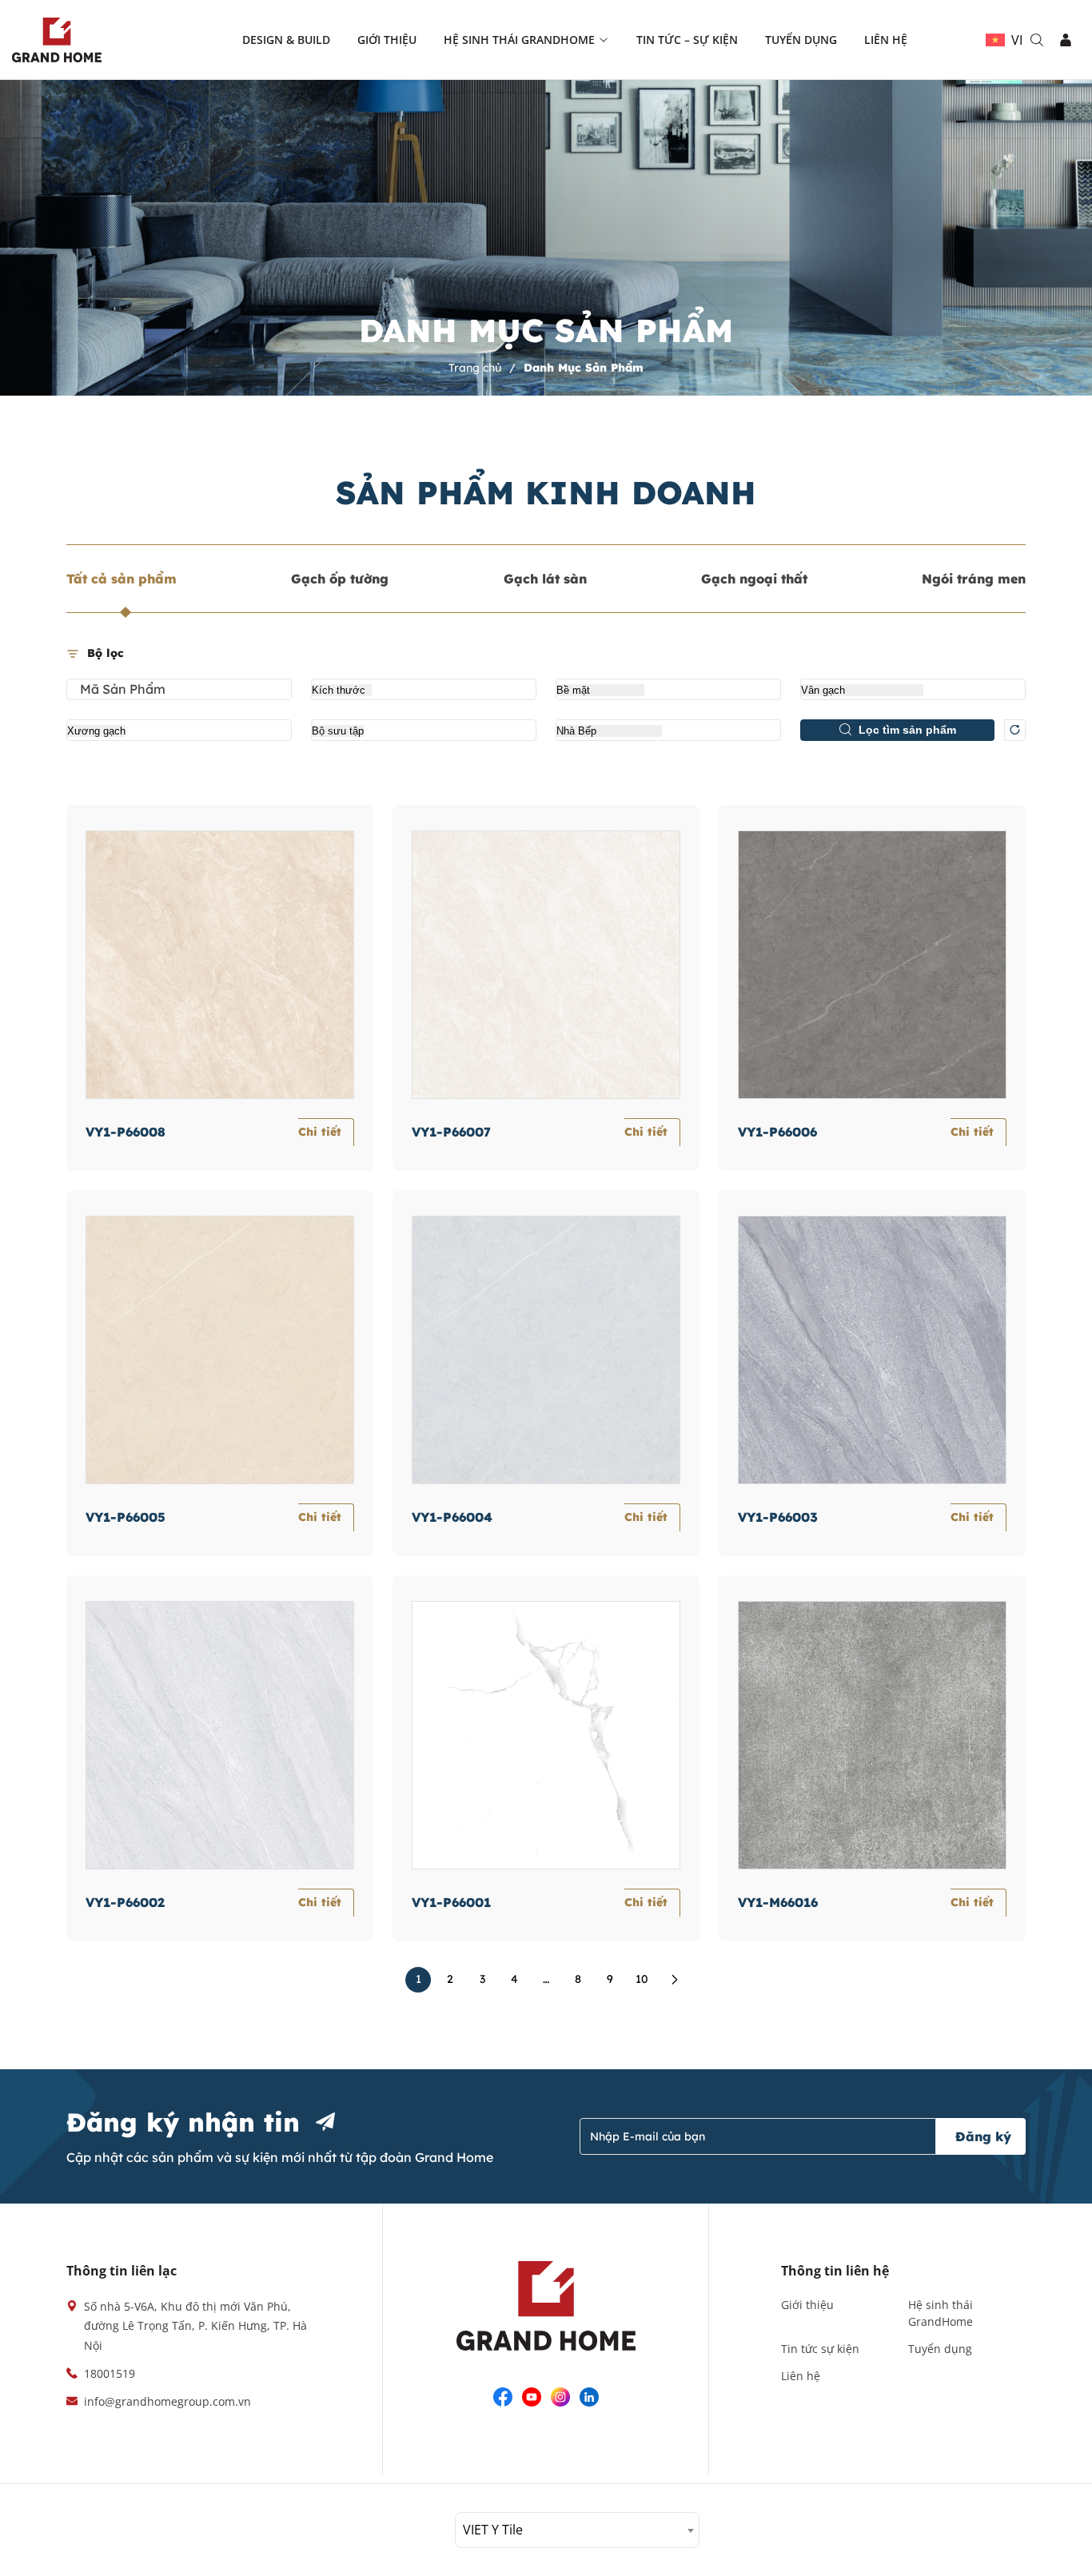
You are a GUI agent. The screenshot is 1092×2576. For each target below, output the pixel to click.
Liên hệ (886, 40)
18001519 (110, 2373)
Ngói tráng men (974, 579)
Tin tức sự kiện (820, 2349)
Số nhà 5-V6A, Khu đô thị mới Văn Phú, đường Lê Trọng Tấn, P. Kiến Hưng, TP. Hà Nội (195, 2326)
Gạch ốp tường (340, 579)
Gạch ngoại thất (754, 579)
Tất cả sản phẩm (122, 579)
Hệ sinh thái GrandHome (519, 40)
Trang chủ (476, 368)
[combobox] (577, 2530)
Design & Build (286, 40)
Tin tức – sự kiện (687, 40)
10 (642, 1979)
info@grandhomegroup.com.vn (167, 2401)
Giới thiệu (387, 40)
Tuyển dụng (801, 40)
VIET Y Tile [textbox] (493, 2530)
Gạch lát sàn (545, 579)
